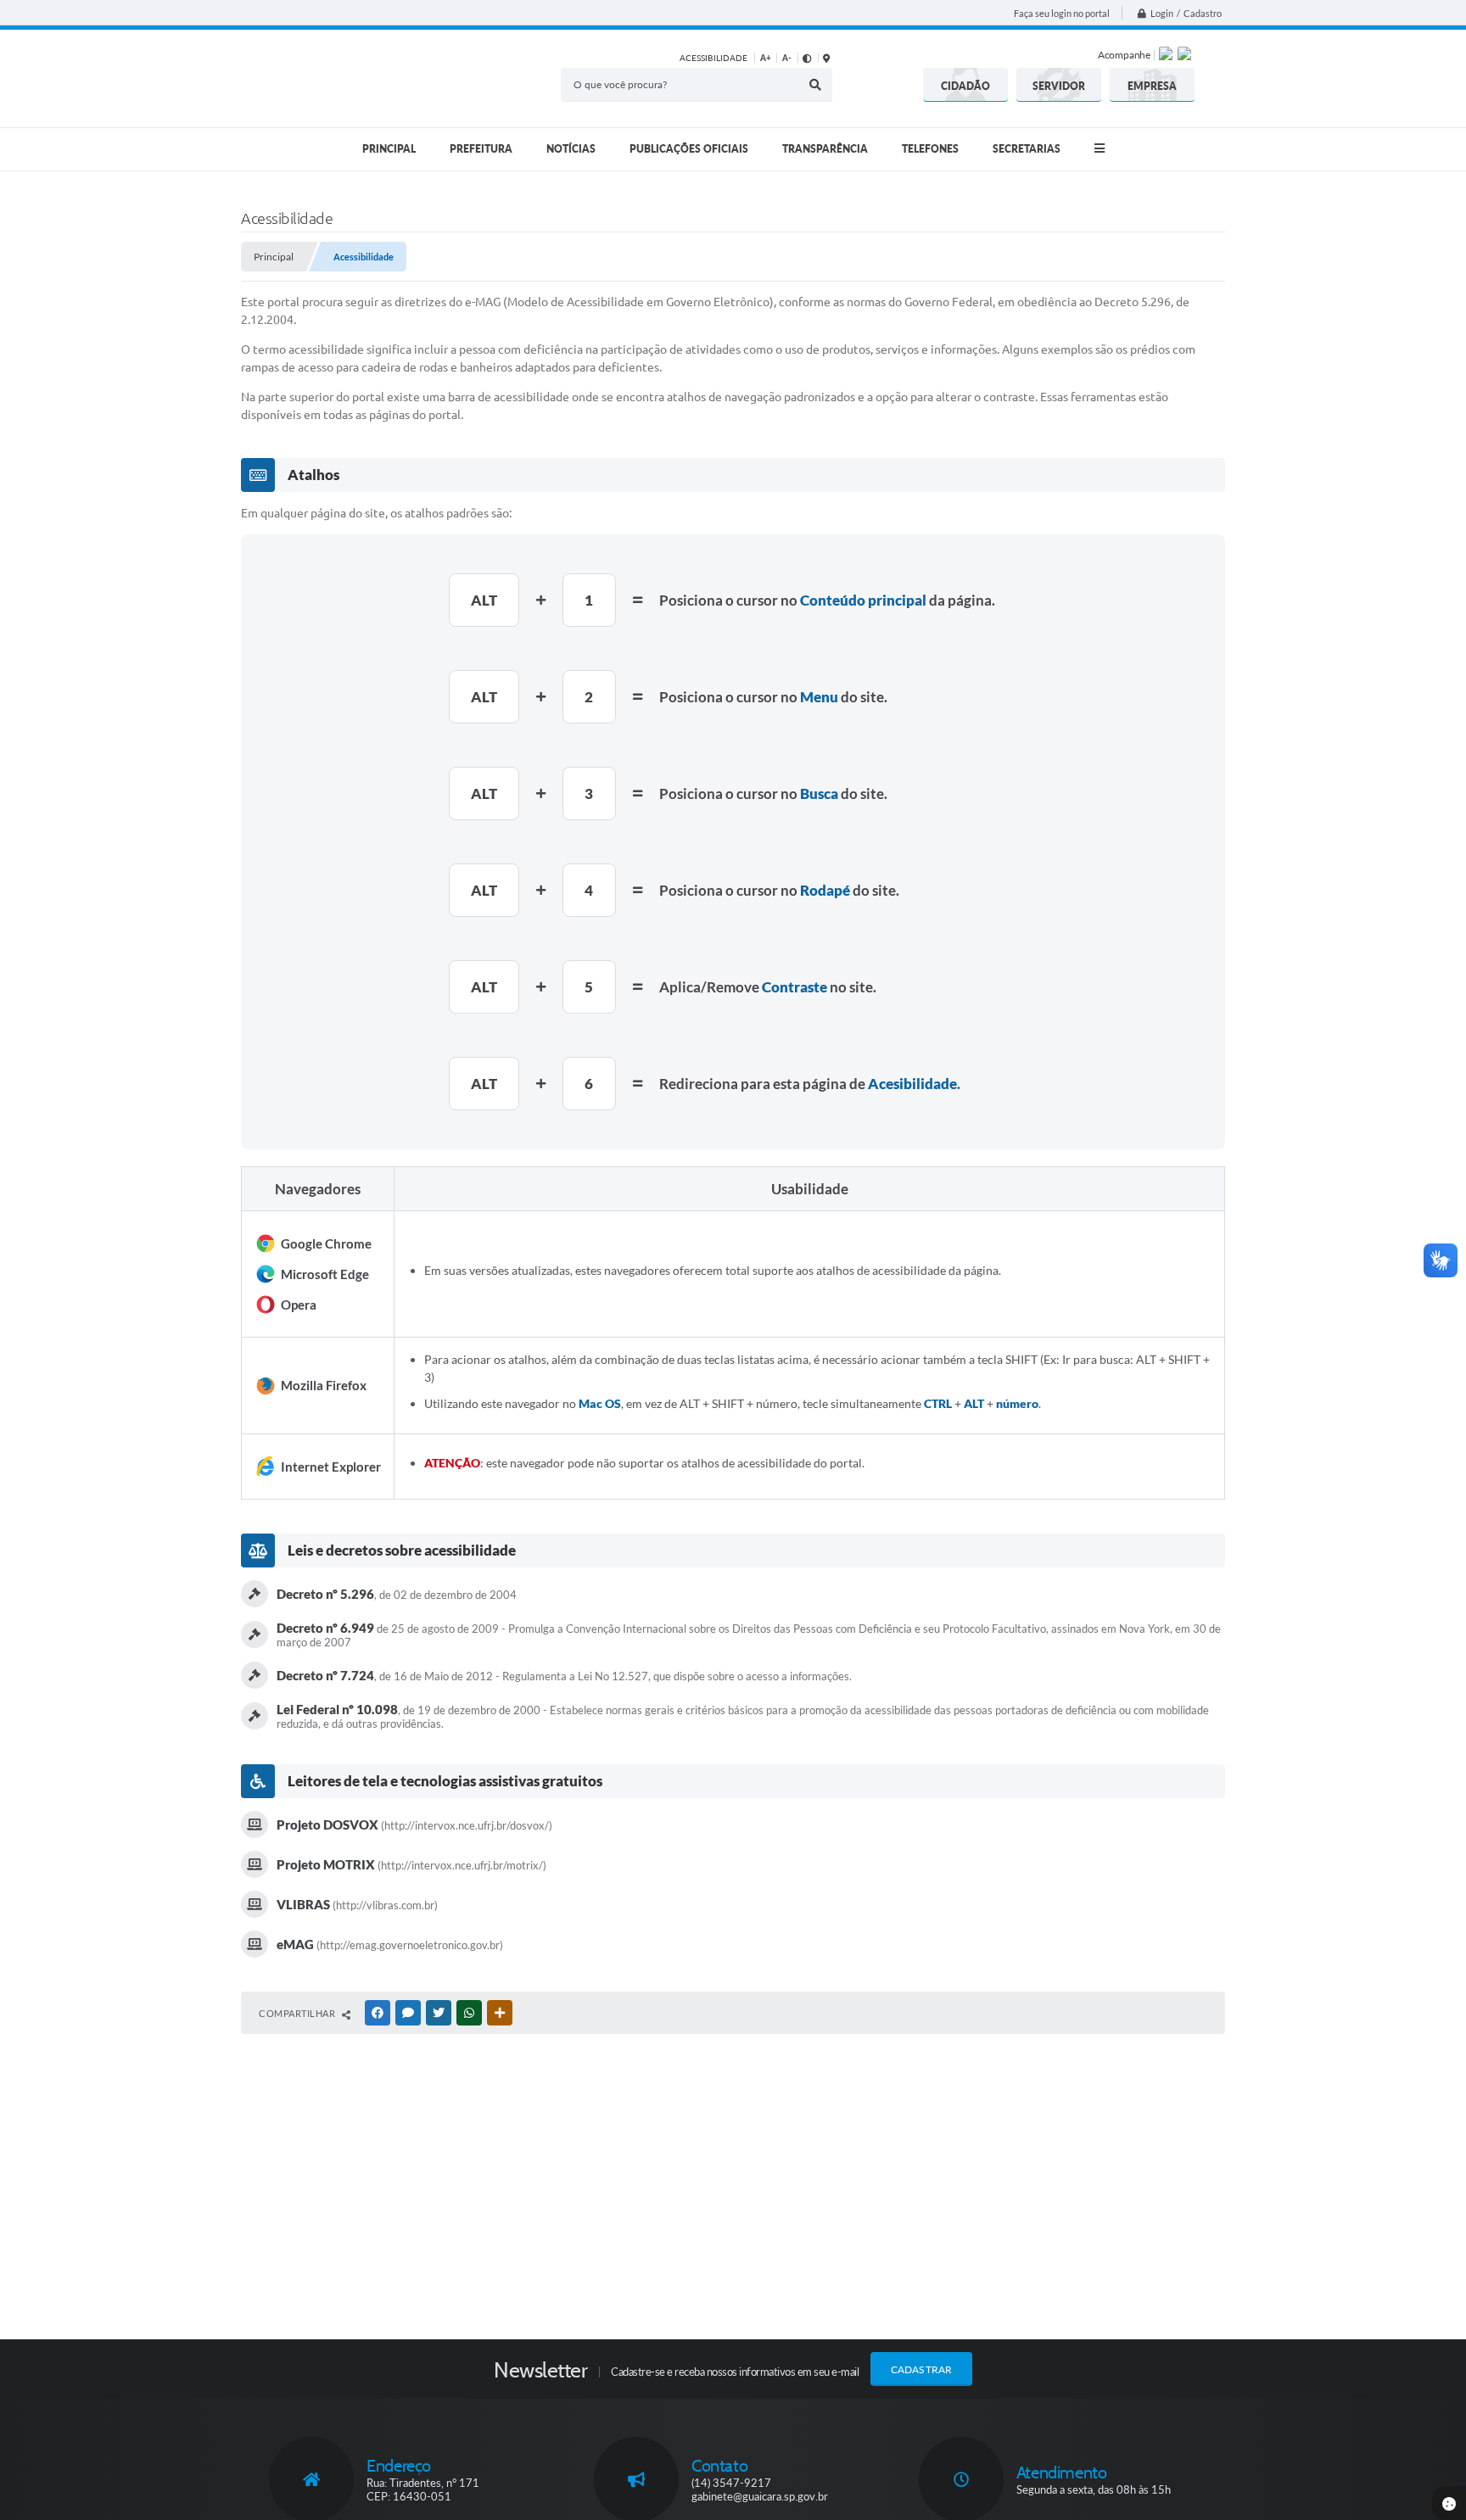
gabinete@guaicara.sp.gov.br (760, 2496)
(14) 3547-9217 (731, 2483)
